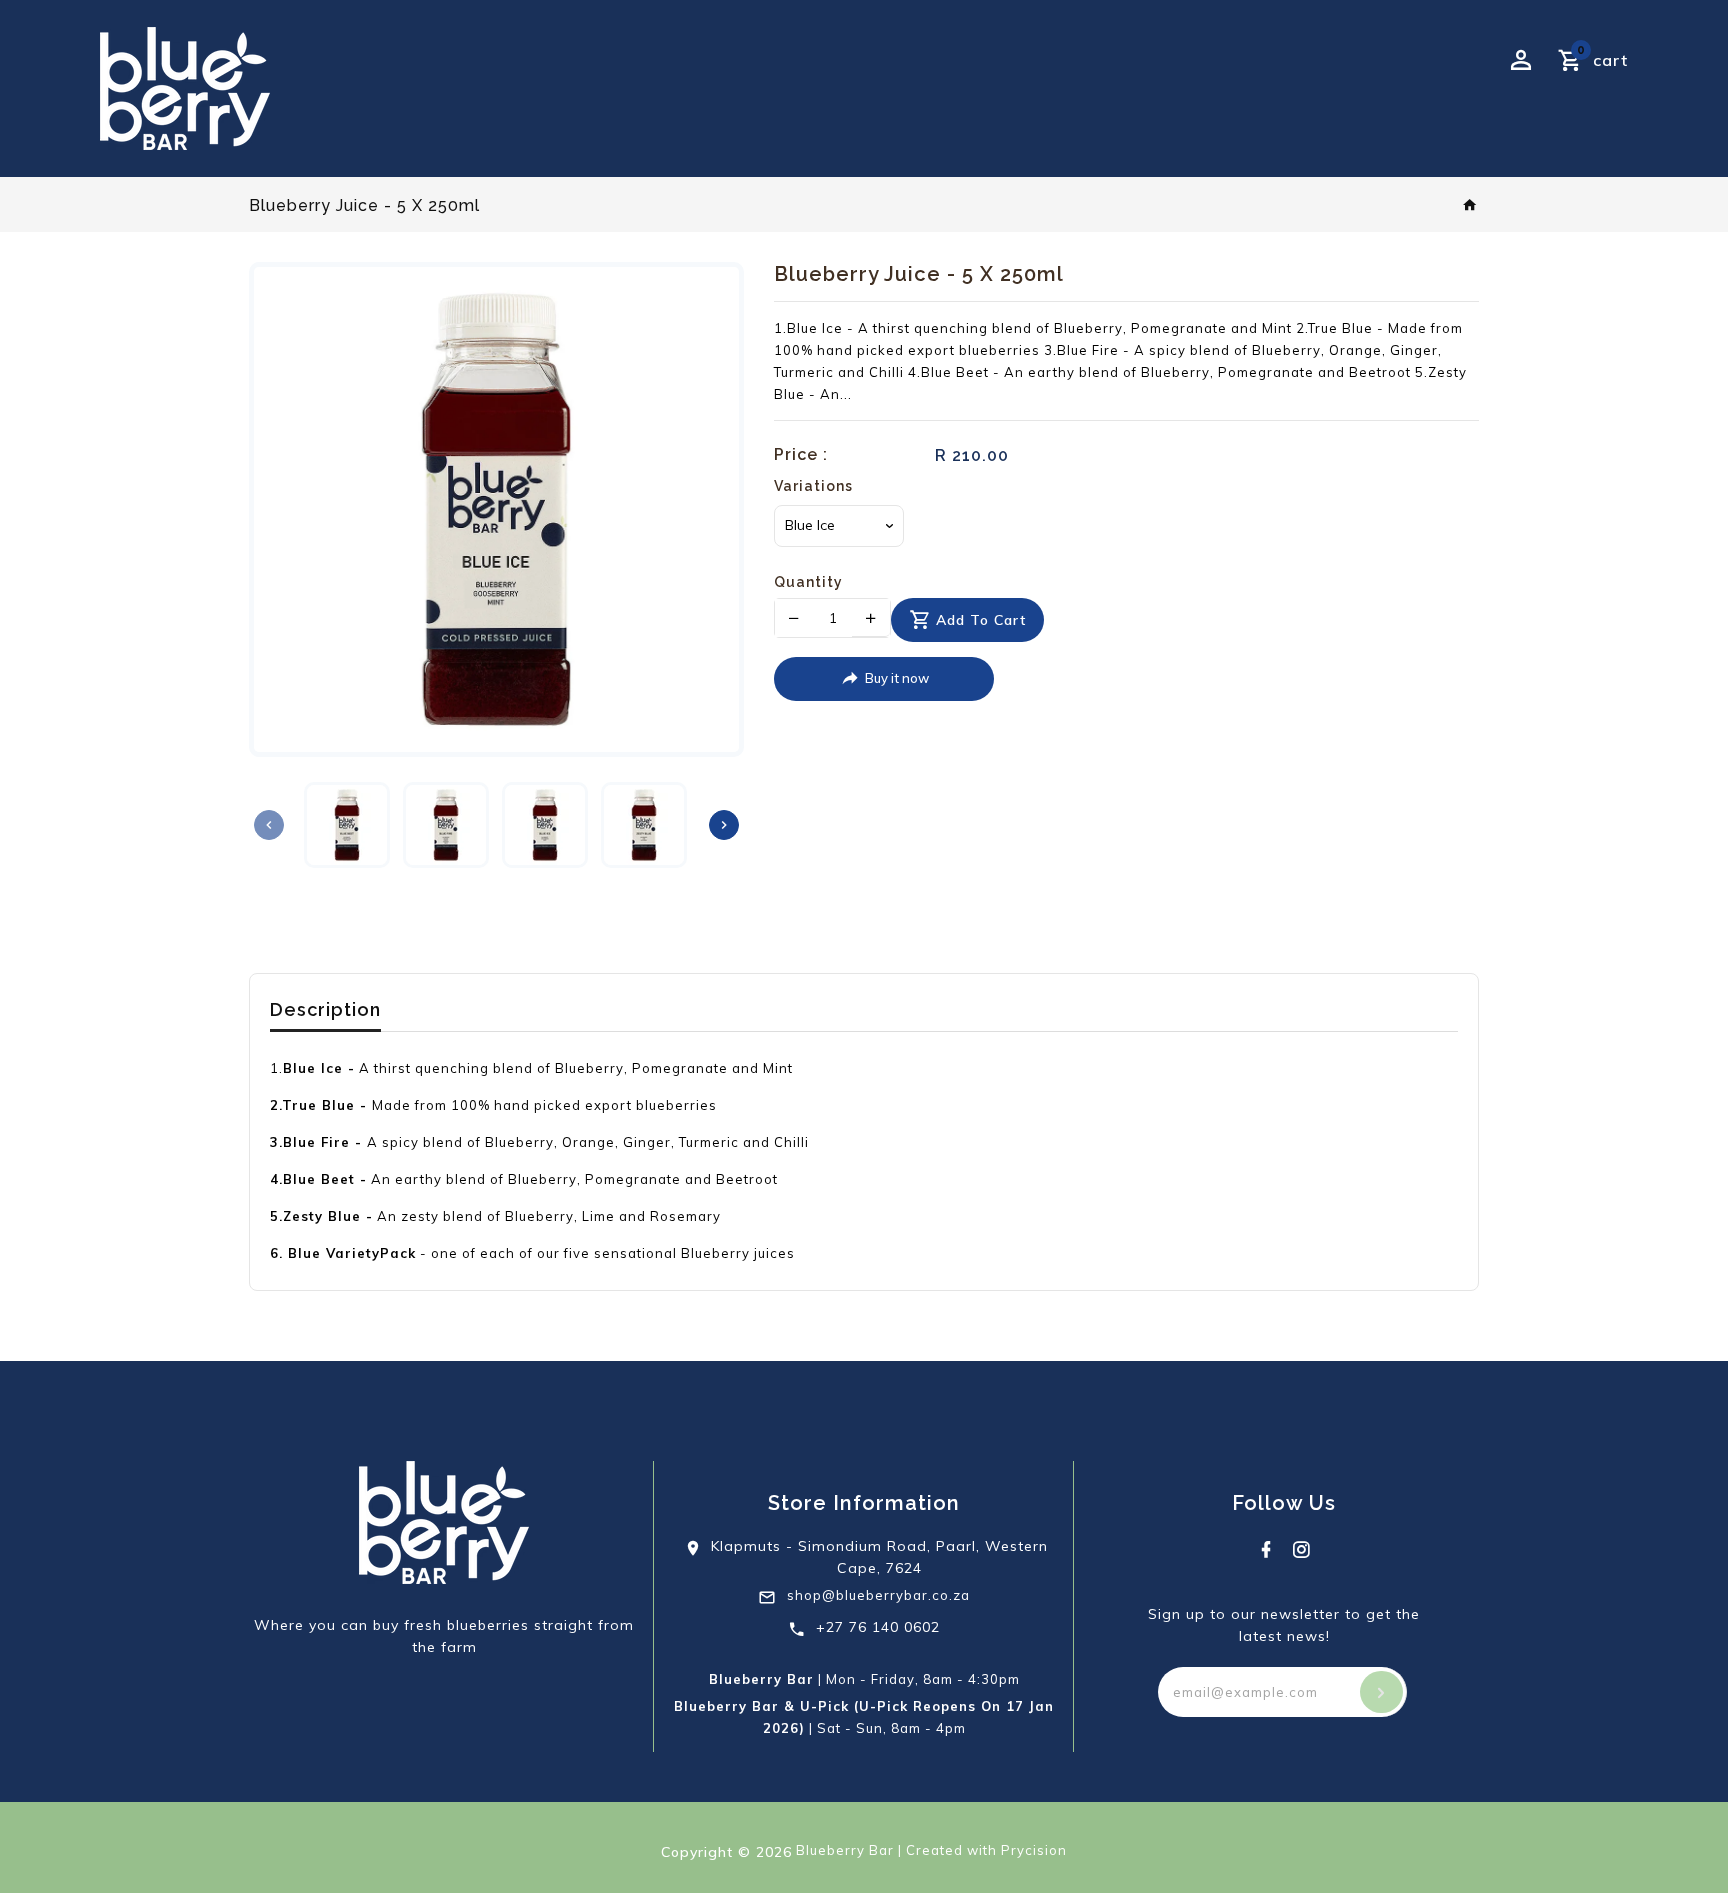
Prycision (1034, 1850)
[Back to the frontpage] (1470, 206)
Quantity (808, 582)
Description (325, 1009)
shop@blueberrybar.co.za (878, 1595)
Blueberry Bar (845, 1850)
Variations (813, 486)
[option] (348, 825)
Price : (801, 454)
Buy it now (897, 678)
